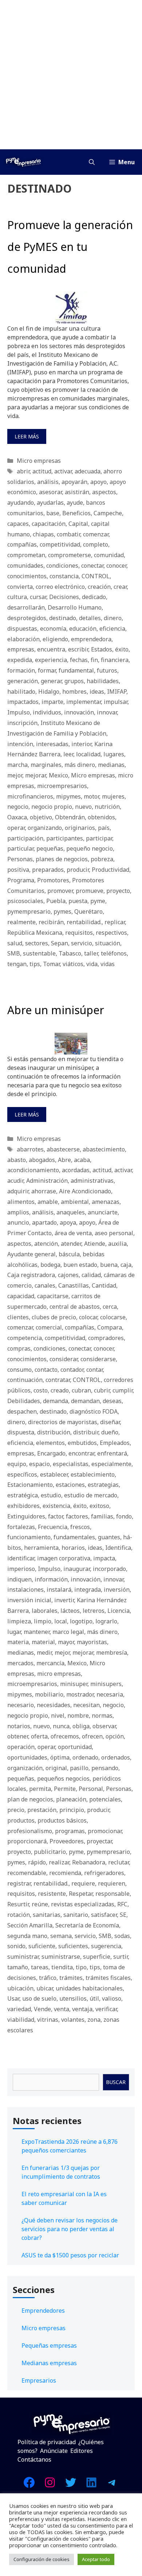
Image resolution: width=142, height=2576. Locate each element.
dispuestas (22, 629)
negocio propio (52, 807)
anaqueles (71, 1212)
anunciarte (103, 1212)
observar (104, 1726)
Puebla (56, 901)
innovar (107, 712)
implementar (84, 702)
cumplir (123, 1390)
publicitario (50, 1852)
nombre (78, 1716)
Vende (42, 2009)
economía (53, 629)
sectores (37, 943)
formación (21, 670)
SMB (14, 953)
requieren (112, 1883)
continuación (25, 1380)
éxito (122, 649)
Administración (47, 1181)
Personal (91, 1789)
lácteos (70, 1611)
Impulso (19, 712)
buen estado (80, 1265)
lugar (14, 1632)
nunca (61, 1726)
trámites (71, 1978)
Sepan (60, 943)
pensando (105, 1768)
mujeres (113, 796)
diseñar (110, 1422)
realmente (21, 922)
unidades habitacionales (89, 1988)
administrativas (92, 1181)
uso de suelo (39, 1998)
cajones (68, 1275)
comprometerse (70, 555)
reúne (40, 1904)
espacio (40, 1464)
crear (120, 587)
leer (68, 754)
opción (115, 1736)
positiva (18, 870)
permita (40, 1789)
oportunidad (75, 1747)
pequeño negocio (90, 848)
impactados (23, 702)
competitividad (60, 544)
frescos (80, 1527)
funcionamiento (29, 1537)
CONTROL (96, 576)
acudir (15, 1181)
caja (126, 1265)
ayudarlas (50, 503)
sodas (122, 1936)
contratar (58, 1380)
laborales (45, 1611)
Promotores (53, 880)
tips (35, 964)
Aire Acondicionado (85, 1191)
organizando (45, 828)
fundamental (76, 670)
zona (94, 2020)
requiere (83, 1883)
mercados (20, 1663)
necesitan (86, 1705)
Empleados (115, 1443)
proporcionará (27, 1841)
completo (96, 544)
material (43, 1642)
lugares (114, 754)
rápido (37, 1862)
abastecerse (63, 1149)
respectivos (111, 933)
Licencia (119, 1611)
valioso (112, 1998)
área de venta (73, 1233)
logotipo (81, 1621)
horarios (73, 1548)
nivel (58, 1716)
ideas (97, 692)
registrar (19, 1883)
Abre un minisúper (56, 1010)
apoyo (98, 482)
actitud (42, 471)
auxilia (117, 1244)
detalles (90, 618)
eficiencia (112, 629)
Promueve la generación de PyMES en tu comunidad (70, 247)
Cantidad (104, 1285)
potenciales (105, 1799)
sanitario (76, 1915)
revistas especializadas (83, 1904)
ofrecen (92, 1736)
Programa (21, 880)
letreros (94, 1611)
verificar (106, 2009)
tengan (17, 964)
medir (44, 1653)
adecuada (88, 471)
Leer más (27, 436)
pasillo (79, 1768)
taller (91, 953)
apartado (44, 1222)
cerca (110, 1307)
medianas (111, 765)
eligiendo (55, 639)
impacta (104, 1558)
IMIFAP (117, 692)
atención (46, 1244)
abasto (17, 1160)
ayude (75, 503)
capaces (18, 524)
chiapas (43, 534)
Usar (13, 1998)
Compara (110, 1327)
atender (71, 1244)
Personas (20, 859)
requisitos (79, 933)
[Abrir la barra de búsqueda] (92, 162)
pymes (62, 911)
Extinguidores (26, 1516)
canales (45, 1285)
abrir (23, 471)
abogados (42, 1160)
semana (61, 1936)
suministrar (23, 1957)
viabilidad (21, 2020)
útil (94, 1998)
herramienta (41, 1548)
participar (99, 838)
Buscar (116, 2082)
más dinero (80, 765)
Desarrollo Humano (75, 607)
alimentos (21, 1202)
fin (94, 660)
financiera (115, 660)
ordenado (85, 1757)
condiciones (62, 566)
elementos (50, 1443)
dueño (110, 1432)
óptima (60, 1757)
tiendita (62, 1967)
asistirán (77, 492)
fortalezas (21, 1527)
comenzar (96, 534)
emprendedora (91, 639)
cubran (81, 1390)
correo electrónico (60, 587)
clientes (18, 1317)
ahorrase (44, 1191)
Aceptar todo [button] (96, 2559)
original (56, 1768)
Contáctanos (34, 2459)
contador (72, 1370)
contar (94, 1370)
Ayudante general (31, 1254)
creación (99, 587)
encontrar (81, 1453)
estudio (51, 1495)
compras (19, 1348)
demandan (85, 1401)
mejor (15, 775)
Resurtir (18, 1904)
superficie (97, 1957)
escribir (78, 649)
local (61, 1621)
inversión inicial (29, 1600)
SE (123, 1915)
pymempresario (29, 911)
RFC (122, 1904)
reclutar (119, 1862)
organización (25, 1768)
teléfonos (114, 953)
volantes (73, 2020)
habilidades (103, 681)
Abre (64, 1160)
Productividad (111, 870)
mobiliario (49, 1694)
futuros (107, 670)
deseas (112, 1401)
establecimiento (93, 1474)
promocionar (105, 1831)
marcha (17, 765)
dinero (113, 618)
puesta (78, 901)
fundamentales (74, 1537)
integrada (88, 1590)
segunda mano (27, 1936)
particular (20, 848)
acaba (82, 1160)
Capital (78, 524)
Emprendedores (43, 2311)
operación (21, 1747)
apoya (68, 1222)
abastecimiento (104, 1149)
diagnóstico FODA (94, 1411)
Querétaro (88, 911)
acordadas (76, 1170)
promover (60, 891)
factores (77, 1516)
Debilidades (24, 1401)
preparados (48, 870)
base (53, 513)
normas (102, 1716)
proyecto (118, 891)
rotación (19, 1915)
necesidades (54, 1705)
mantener (37, 1632)
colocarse (113, 1317)
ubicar (45, 1988)
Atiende (95, 1244)
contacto (46, 1370)
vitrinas (48, 2020)
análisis (48, 482)
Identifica (118, 1548)
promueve (90, 891)
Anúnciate (54, 2451)
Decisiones (64, 597)
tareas (40, 1967)
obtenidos (101, 817)
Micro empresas (39, 461)
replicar (115, 922)
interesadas (52, 744)
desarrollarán (26, 607)
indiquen (19, 1579)
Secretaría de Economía (87, 1925)
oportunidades (27, 1757)
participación (25, 838)
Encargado (51, 1453)
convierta (20, 587)
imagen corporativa (64, 1558)
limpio (43, 1621)
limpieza (19, 1621)
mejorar (35, 775)
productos (21, 1820)
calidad (91, 1275)
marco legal (68, 1632)
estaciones (70, 1485)
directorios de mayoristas (63, 1422)
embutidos (82, 1443)
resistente (52, 1894)
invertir (64, 1600)
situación (108, 943)
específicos (22, 1474)
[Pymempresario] (23, 162)
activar (63, 471)
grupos (74, 681)
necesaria (110, 1694)
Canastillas (74, 1285)
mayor (66, 1642)
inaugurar (77, 1569)
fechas (79, 660)
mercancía (50, 1663)
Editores (82, 2451)
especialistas (71, 1464)
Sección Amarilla (30, 1925)
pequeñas (50, 848)
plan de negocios (30, 1799)
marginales (46, 765)
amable (48, 1202)
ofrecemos (65, 1736)
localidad (88, 754)
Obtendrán (70, 817)
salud (15, 943)
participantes (65, 838)
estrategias (103, 1485)
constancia (64, 576)
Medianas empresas (49, 2363)
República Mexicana (35, 933)
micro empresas (59, 1674)
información (51, 1579)
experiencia (51, 660)
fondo (124, 1516)
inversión (117, 1590)
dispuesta (21, 1432)
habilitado (21, 692)
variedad (19, 2009)
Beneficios (76, 513)
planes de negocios (62, 859)
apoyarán (74, 482)
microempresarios (62, 786)
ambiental (75, 1202)
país (104, 828)
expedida (20, 660)
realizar (59, 1862)
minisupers (106, 1684)
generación (23, 681)
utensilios (73, 1998)
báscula (69, 1254)
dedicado (94, 597)
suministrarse (61, 1957)
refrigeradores (104, 1873)
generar (51, 681)
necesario (21, 1705)
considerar (64, 1359)
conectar (92, 566)
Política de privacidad (47, 2442)
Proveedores (67, 1841)
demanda (56, 1401)
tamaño (18, 1967)
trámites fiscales (108, 1978)
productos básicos (62, 1820)
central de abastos (75, 1307)
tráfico (48, 1978)
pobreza (102, 859)
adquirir (18, 1191)
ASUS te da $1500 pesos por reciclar (70, 2255)
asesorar (50, 492)
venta (62, 2009)
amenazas (106, 1202)
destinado (63, 618)
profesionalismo (30, 1831)
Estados (102, 649)
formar (47, 670)
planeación (71, 1799)
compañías (22, 544)
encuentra (51, 649)
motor (91, 796)
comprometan (26, 555)
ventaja (82, 2009)
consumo (19, 1370)
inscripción (22, 723)
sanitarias (47, 1915)
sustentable (39, 953)
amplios (18, 1212)
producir (78, 870)
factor (56, 1516)
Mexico (58, 775)
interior (81, 744)
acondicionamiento (33, 1170)
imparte (52, 702)
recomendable (27, 1873)
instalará (59, 1590)
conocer (116, 566)
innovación (79, 712)
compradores (106, 1338)
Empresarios (39, 2380)
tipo (81, 1967)
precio (16, 1810)
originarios (80, 828)
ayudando (21, 503)
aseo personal (114, 1233)
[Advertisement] (71, 75)
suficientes (73, 1946)
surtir (121, 1957)
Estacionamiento (30, 1485)
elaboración (23, 639)
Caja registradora (31, 1275)
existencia (56, 1506)
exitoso (99, 1506)
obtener (18, 1736)
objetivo (41, 817)
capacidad (21, 1296)
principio (72, 1810)
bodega (50, 1265)
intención (20, 744)
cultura (17, 597)
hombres (74, 692)
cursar (38, 597)
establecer (54, 1474)
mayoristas (92, 1642)
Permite (65, 1789)
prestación (42, 1810)
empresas (21, 649)
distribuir (86, 1432)
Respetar (81, 1894)
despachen (22, 1411)
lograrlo (106, 1621)
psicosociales (25, 901)
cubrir (102, 1390)
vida (92, 964)
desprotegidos (27, 618)
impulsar (116, 702)
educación (83, 629)
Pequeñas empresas (49, 2345)
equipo (17, 1464)
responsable (113, 1894)
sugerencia (106, 1946)
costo (41, 1390)
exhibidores (23, 1506)
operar (16, 828)
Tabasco (70, 953)
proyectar (99, 1841)
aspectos (104, 492)
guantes (109, 1537)
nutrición (107, 807)
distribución (54, 1432)
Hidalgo (49, 692)
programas (70, 1831)
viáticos (73, 964)
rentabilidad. (84, 922)
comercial (49, 1327)
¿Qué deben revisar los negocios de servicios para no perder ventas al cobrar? (70, 2229)
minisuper (74, 1684)
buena (109, 1265)
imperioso (21, 1569)
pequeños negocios (63, 1779)
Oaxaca (17, 817)
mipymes (68, 796)
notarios (19, 1726)
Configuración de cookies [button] (42, 2559)
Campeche (108, 513)
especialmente (111, 1464)
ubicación (20, 1988)
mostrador (80, 1694)
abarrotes (30, 1149)
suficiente (42, 1946)
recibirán (51, 922)
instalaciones (25, 1590)
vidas (108, 964)
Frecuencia (53, 1527)
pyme (98, 901)
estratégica (23, 1495)
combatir (68, 534)
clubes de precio (54, 1317)
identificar (21, 1558)
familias (102, 1516)
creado (60, 1390)
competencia (25, 1338)
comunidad (109, 555)
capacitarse (53, 1296)
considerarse (98, 1359)
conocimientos (27, 576)
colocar (88, 1317)
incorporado (109, 1569)
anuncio (18, 1222)
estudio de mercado (91, 1495)
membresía (112, 1653)
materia (18, 1642)
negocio (18, 807)
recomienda (65, 1873)
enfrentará (112, 1453)
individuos (47, 712)
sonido (16, 1946)
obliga (81, 1726)
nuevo (83, 807)
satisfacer (104, 1915)
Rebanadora (89, 1862)
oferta (39, 1736)
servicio (82, 943)
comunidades (25, 566)
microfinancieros (30, 796)
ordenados (116, 1757)
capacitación (49, 524)
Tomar (51, 964)
